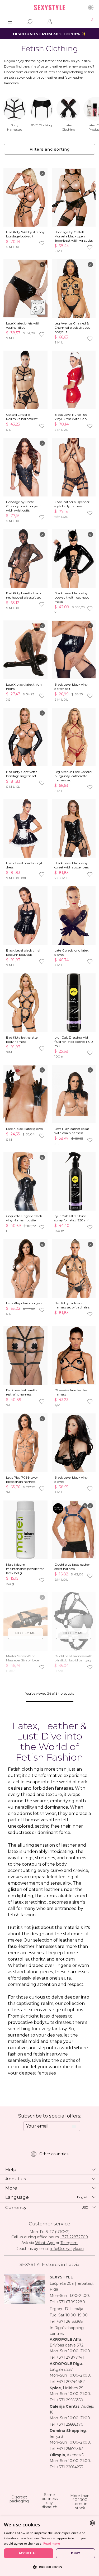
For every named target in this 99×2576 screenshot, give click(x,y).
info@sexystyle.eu (67, 2249)
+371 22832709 (74, 2237)
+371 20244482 (71, 2382)
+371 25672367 (70, 2449)
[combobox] (92, 2523)
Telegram (69, 2243)
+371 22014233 (70, 2467)
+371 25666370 (70, 2424)
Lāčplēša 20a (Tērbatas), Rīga (72, 2286)
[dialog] (49, 2546)
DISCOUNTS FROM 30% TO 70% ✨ (49, 34)
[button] (49, 2567)
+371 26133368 (70, 2321)
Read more (52, 2543)
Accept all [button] (29, 2553)
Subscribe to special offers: (50, 2116)
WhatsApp (45, 2243)
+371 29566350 (70, 2400)
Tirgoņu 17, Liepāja (66, 2309)
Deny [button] (76, 2553)
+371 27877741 (70, 2357)
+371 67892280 (71, 2302)
